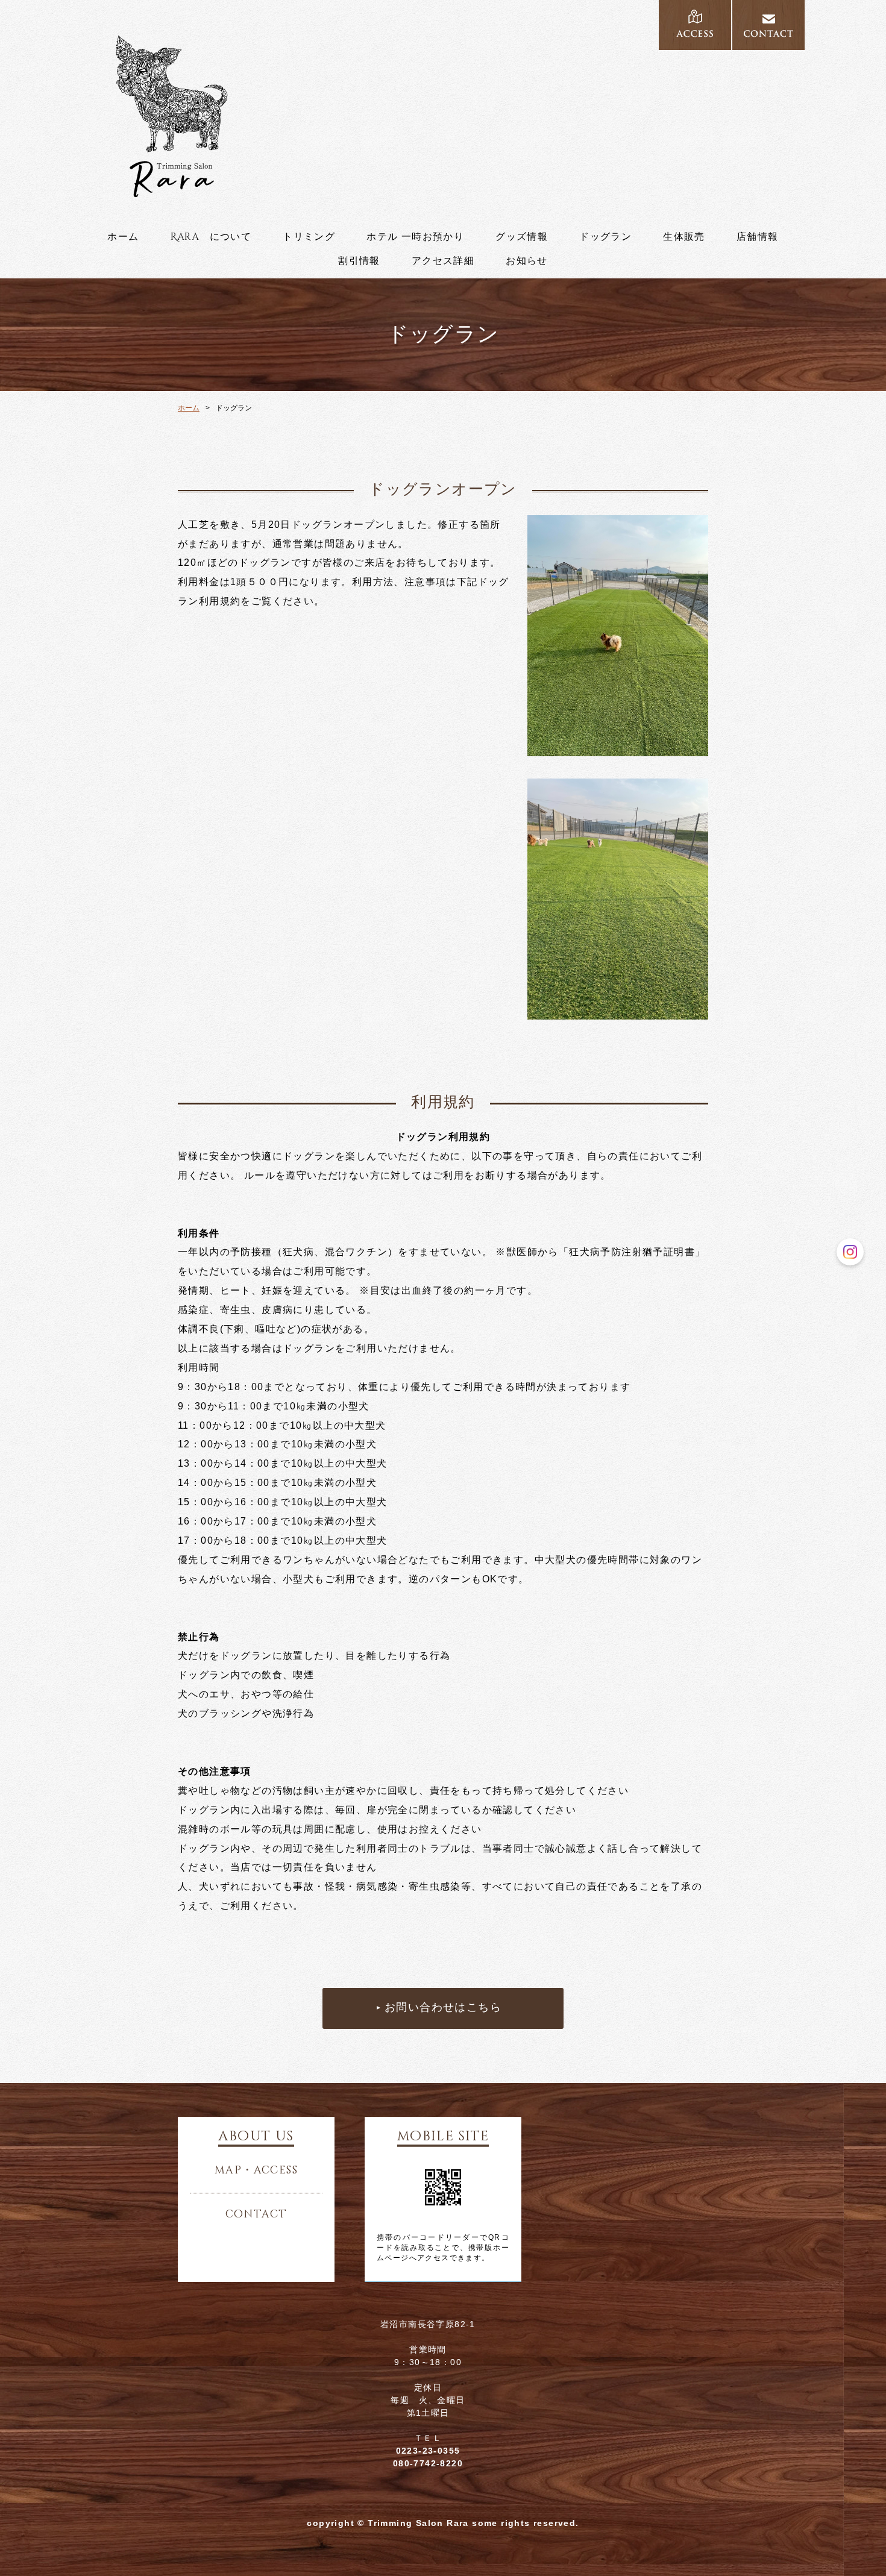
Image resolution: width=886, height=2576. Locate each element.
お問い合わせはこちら (443, 2008)
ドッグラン (605, 237)
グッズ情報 (522, 237)
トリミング (309, 237)
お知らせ (527, 261)
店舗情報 (758, 237)
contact (256, 2214)
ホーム (123, 237)
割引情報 (359, 261)
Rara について (211, 237)
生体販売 (684, 237)
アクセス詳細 (443, 261)
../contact (768, 25)
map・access (256, 2170)
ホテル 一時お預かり (415, 237)
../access (695, 25)
